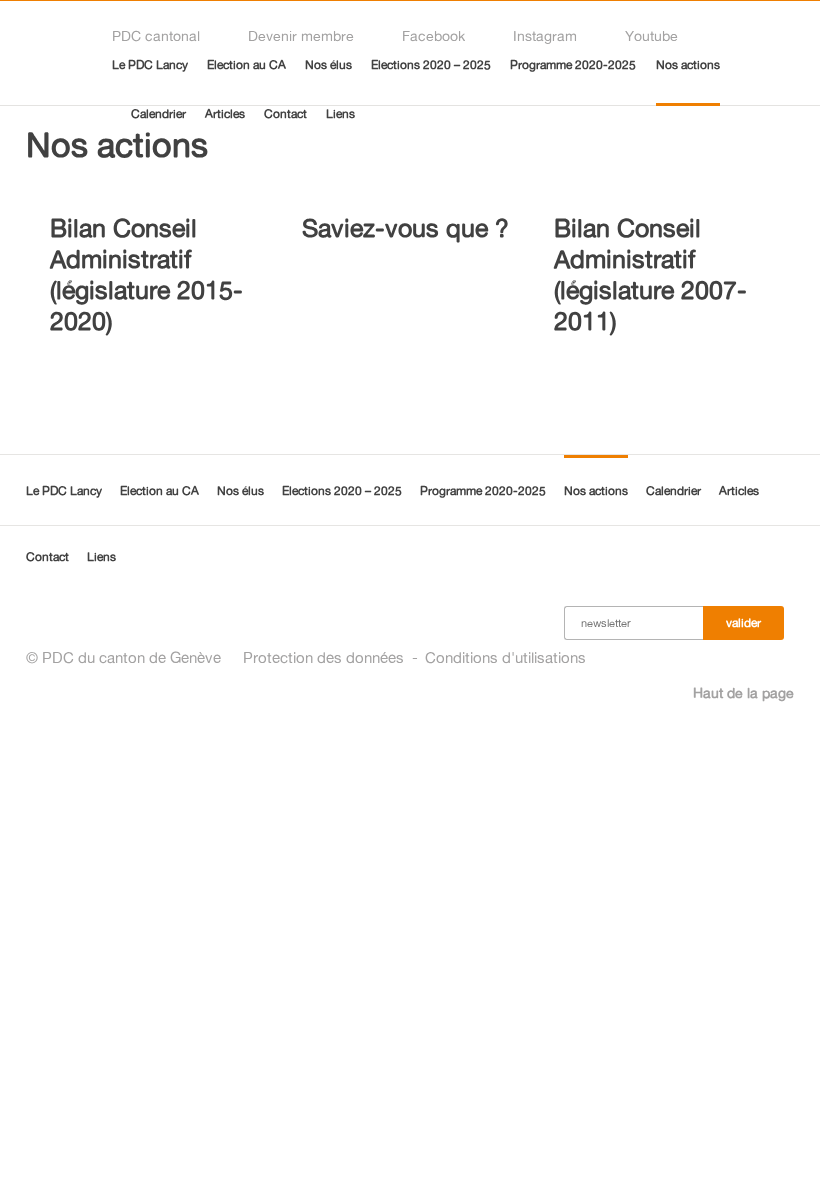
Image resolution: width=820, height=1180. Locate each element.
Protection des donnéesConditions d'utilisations (414, 657)
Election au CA (246, 64)
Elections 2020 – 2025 (431, 64)
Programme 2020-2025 (573, 64)
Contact (285, 113)
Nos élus (328, 64)
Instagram (545, 35)
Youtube (651, 35)
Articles (225, 113)
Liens (340, 113)
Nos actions (688, 64)
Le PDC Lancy (150, 64)
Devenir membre (301, 35)
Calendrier (158, 113)
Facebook (433, 35)
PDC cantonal (156, 35)
